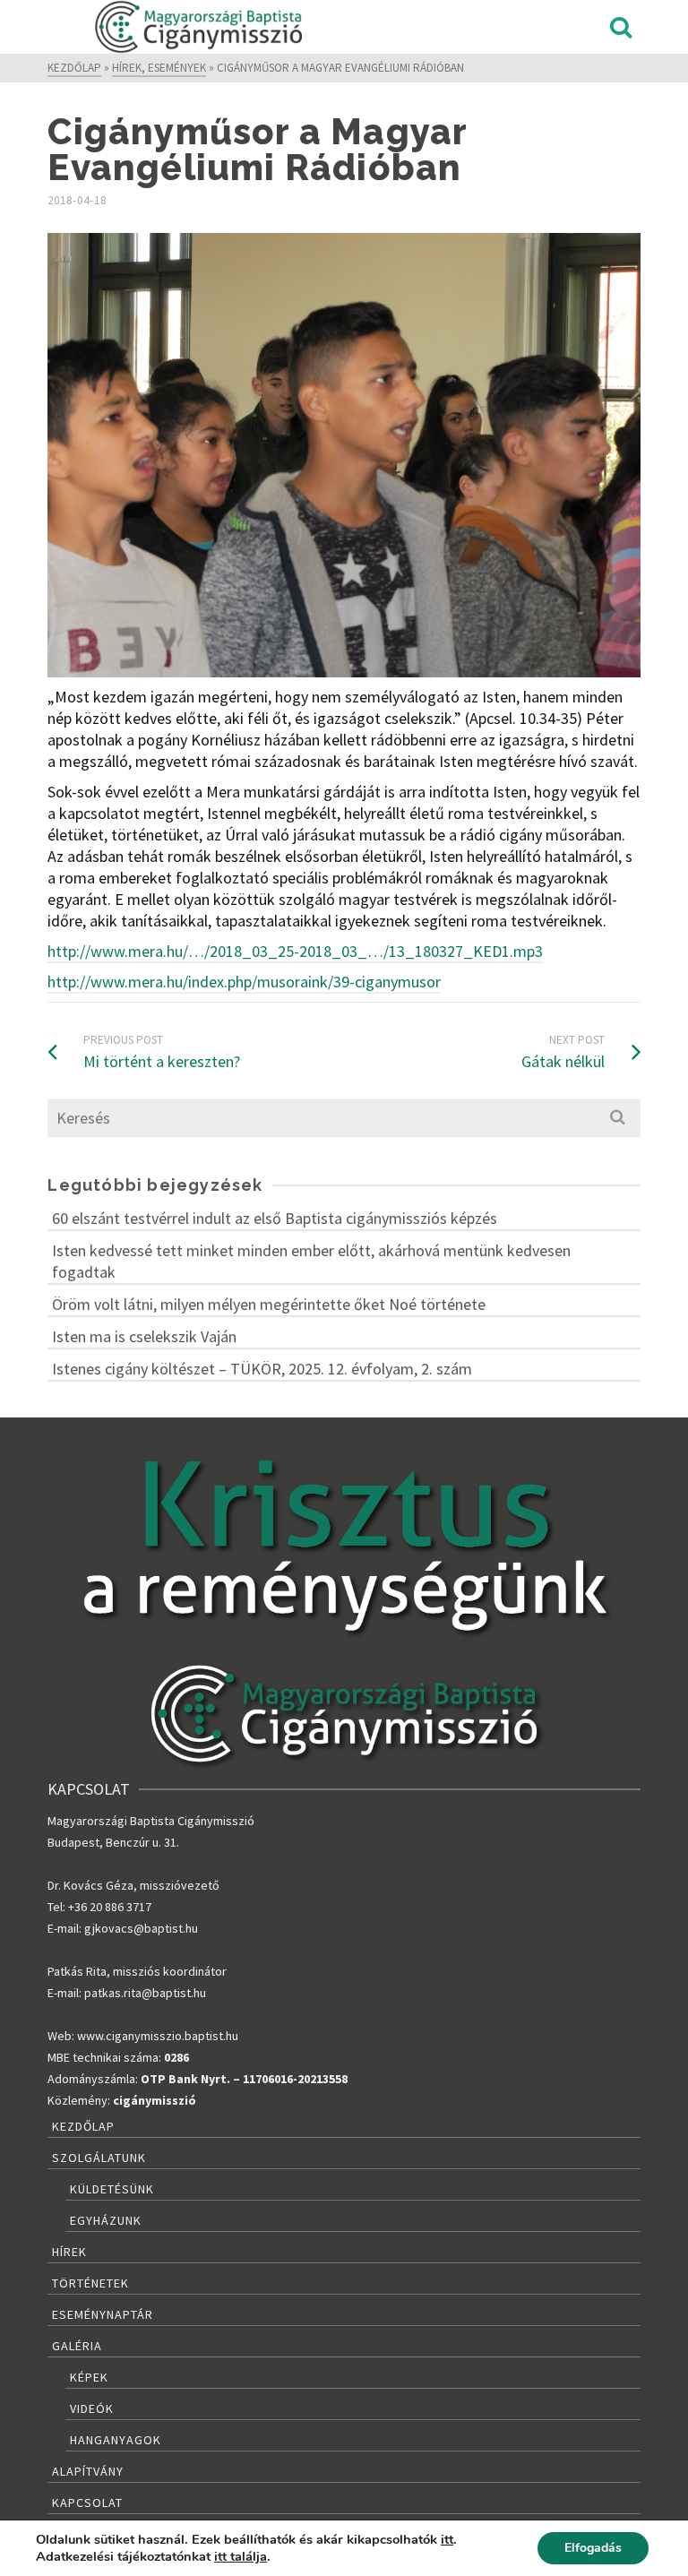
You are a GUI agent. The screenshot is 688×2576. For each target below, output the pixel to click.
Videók (92, 2408)
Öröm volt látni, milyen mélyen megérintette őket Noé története (271, 1304)
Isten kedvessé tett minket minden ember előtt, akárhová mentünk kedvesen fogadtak (311, 1261)
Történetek (90, 2283)
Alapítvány (88, 2471)
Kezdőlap (83, 2126)
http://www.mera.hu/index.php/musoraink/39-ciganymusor (244, 982)
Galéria (77, 2346)
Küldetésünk (112, 2189)
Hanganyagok (116, 2440)
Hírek (69, 2252)
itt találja (241, 2556)
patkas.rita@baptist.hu (145, 1993)
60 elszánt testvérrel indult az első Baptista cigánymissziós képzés (275, 1218)
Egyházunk (106, 2220)
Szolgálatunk (99, 2158)
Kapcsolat (87, 2503)
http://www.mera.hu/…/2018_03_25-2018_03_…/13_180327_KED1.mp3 (295, 951)
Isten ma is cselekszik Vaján (144, 1336)
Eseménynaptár (103, 2314)
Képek (89, 2377)
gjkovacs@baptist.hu (141, 1928)
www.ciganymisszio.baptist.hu (158, 2036)
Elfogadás (593, 2548)
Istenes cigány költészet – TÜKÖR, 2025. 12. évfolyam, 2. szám (262, 1369)
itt (447, 2539)
